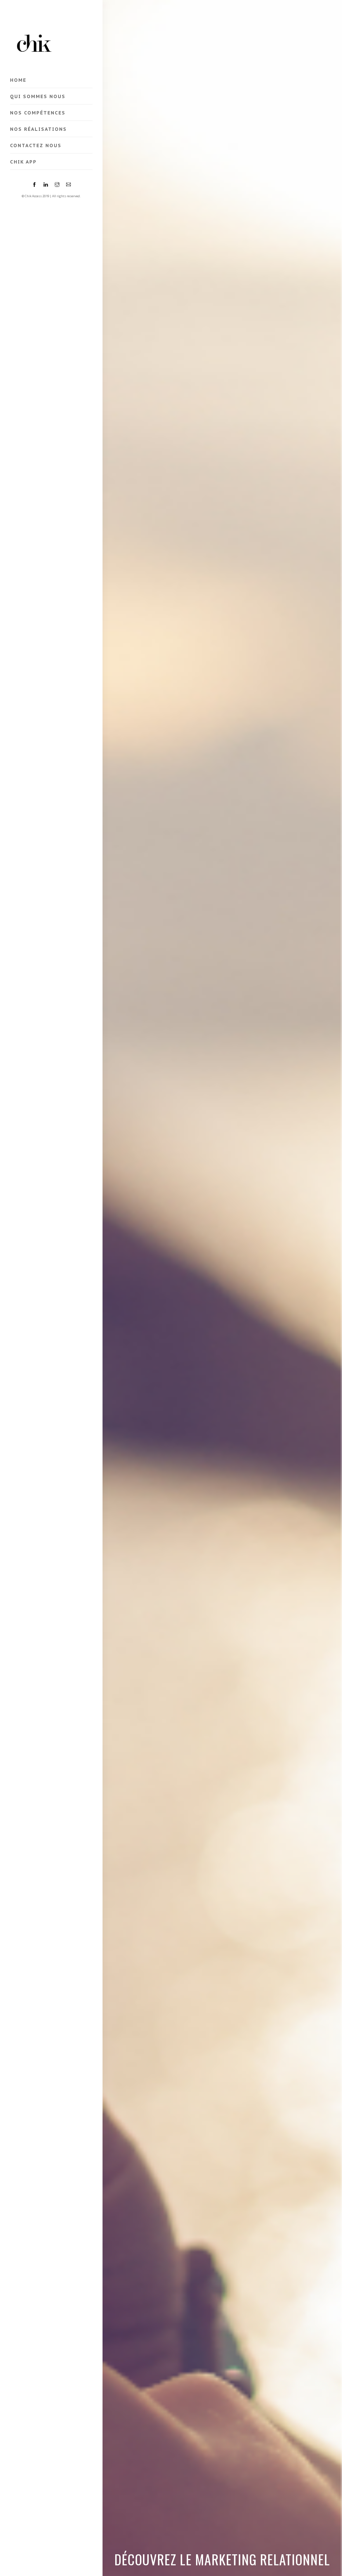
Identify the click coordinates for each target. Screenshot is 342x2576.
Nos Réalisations (38, 129)
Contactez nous (36, 145)
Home (18, 80)
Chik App (23, 162)
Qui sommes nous (38, 96)
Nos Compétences (38, 113)
